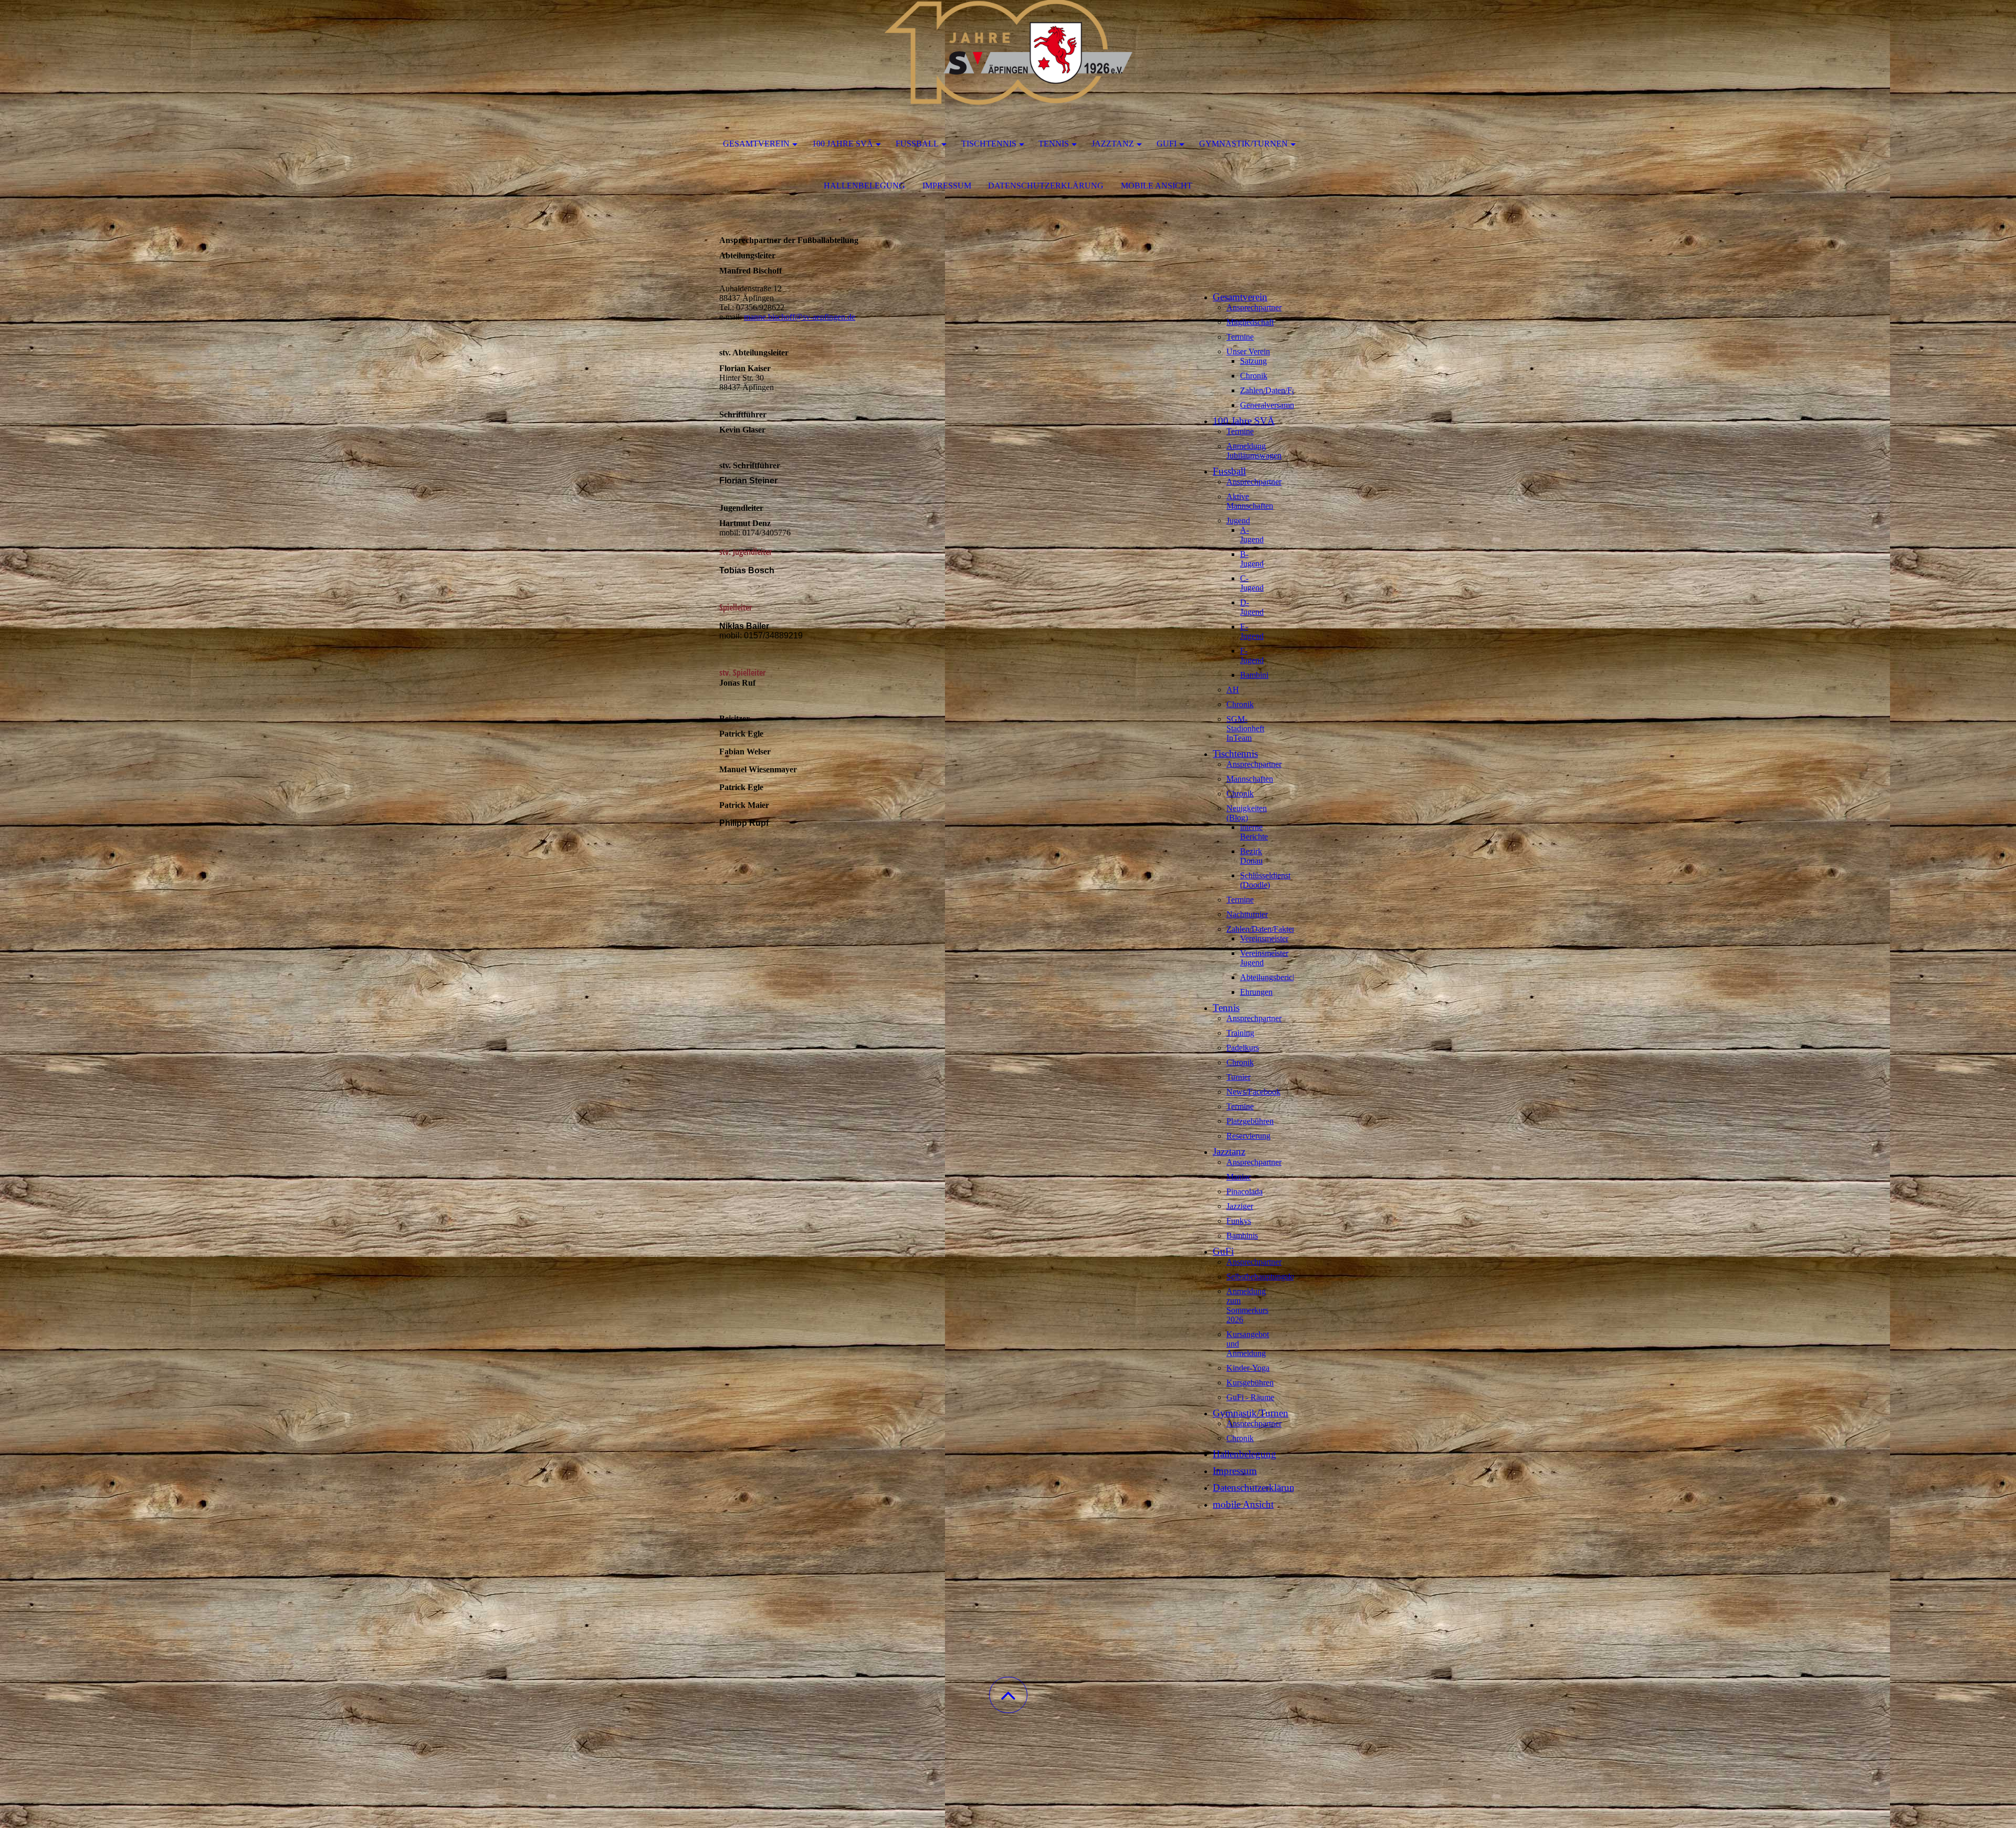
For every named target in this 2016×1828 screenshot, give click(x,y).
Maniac (1239, 1177)
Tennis (1054, 144)
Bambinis (1242, 1236)
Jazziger (1240, 1206)
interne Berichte (1254, 832)
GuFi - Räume (1250, 1397)
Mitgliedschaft (1250, 322)
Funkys (1239, 1221)
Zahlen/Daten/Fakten (1275, 390)
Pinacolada (1245, 1191)
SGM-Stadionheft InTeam (1245, 728)
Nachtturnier (1247, 914)
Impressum (947, 186)
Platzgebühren (1250, 1121)
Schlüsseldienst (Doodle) (1265, 880)
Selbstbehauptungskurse (1266, 1277)
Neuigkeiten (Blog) (1247, 813)
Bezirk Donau (1251, 856)
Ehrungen (1256, 992)
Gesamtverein (756, 144)
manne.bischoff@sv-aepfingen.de (800, 317)
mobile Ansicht (1157, 186)
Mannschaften (1250, 779)
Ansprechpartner (1254, 307)
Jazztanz (1113, 144)
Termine (1240, 337)
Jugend (1238, 521)
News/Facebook (1253, 1092)
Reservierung (1248, 1136)
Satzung (1253, 361)
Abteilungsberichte (1271, 977)
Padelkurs (1243, 1048)
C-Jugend (1252, 583)
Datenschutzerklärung (1046, 186)
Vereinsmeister (1264, 938)
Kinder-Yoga (1248, 1368)
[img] (1008, 52)
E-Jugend (1252, 631)
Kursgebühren (1250, 1383)
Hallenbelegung (864, 186)
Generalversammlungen (1279, 405)
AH (1233, 690)
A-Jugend (1252, 535)
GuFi (1167, 144)
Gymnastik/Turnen (1243, 144)
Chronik (1254, 376)
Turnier (1238, 1077)
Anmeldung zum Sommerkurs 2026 (1247, 1305)
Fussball (917, 144)
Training (1240, 1033)
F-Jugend (1252, 655)
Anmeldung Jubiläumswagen (1254, 451)
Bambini (1254, 675)
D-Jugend (1252, 607)
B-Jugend (1252, 559)
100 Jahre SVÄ (843, 144)
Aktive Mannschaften (1250, 501)
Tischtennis (989, 144)
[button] (1008, 1695)
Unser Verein (1248, 351)
